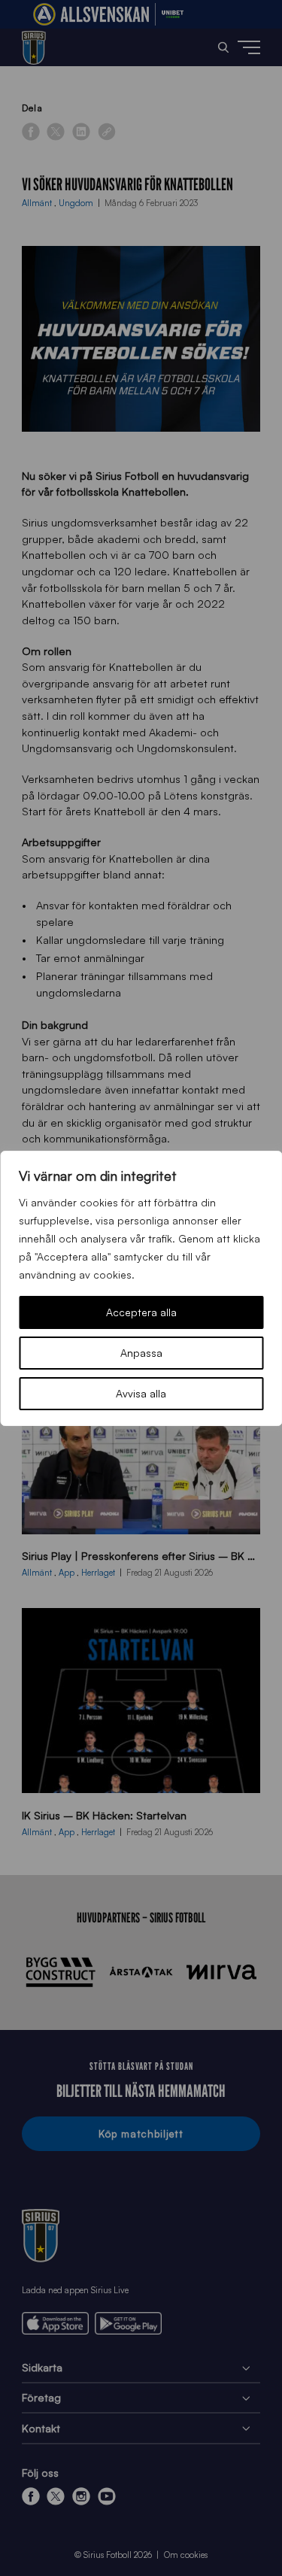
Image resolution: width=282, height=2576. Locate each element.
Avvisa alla (141, 1393)
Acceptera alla (141, 1312)
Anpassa (141, 1353)
